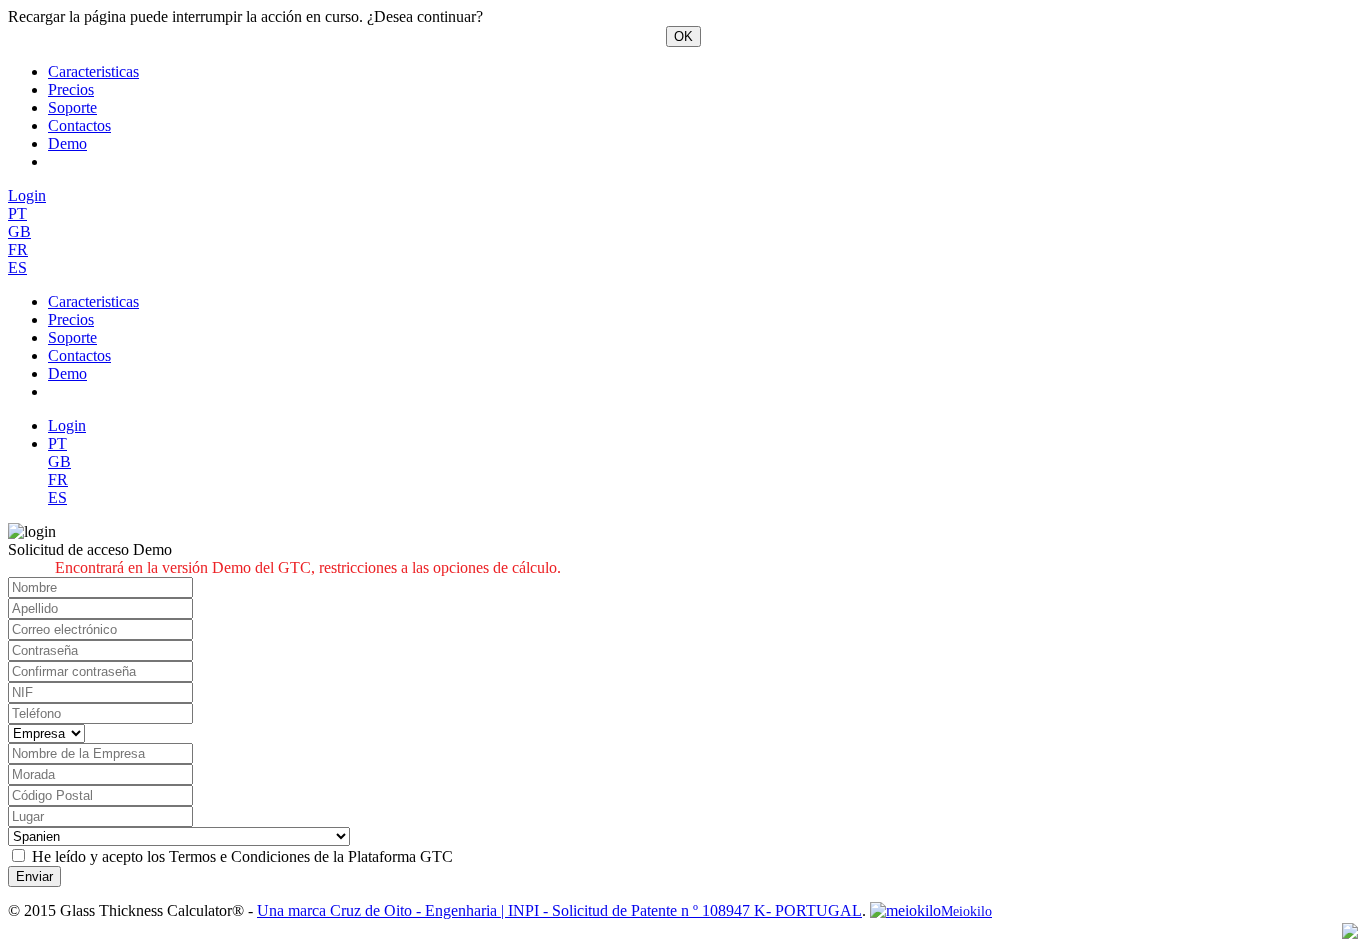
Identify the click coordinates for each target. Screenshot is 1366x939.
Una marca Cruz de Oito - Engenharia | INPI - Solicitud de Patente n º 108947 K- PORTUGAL (559, 910)
